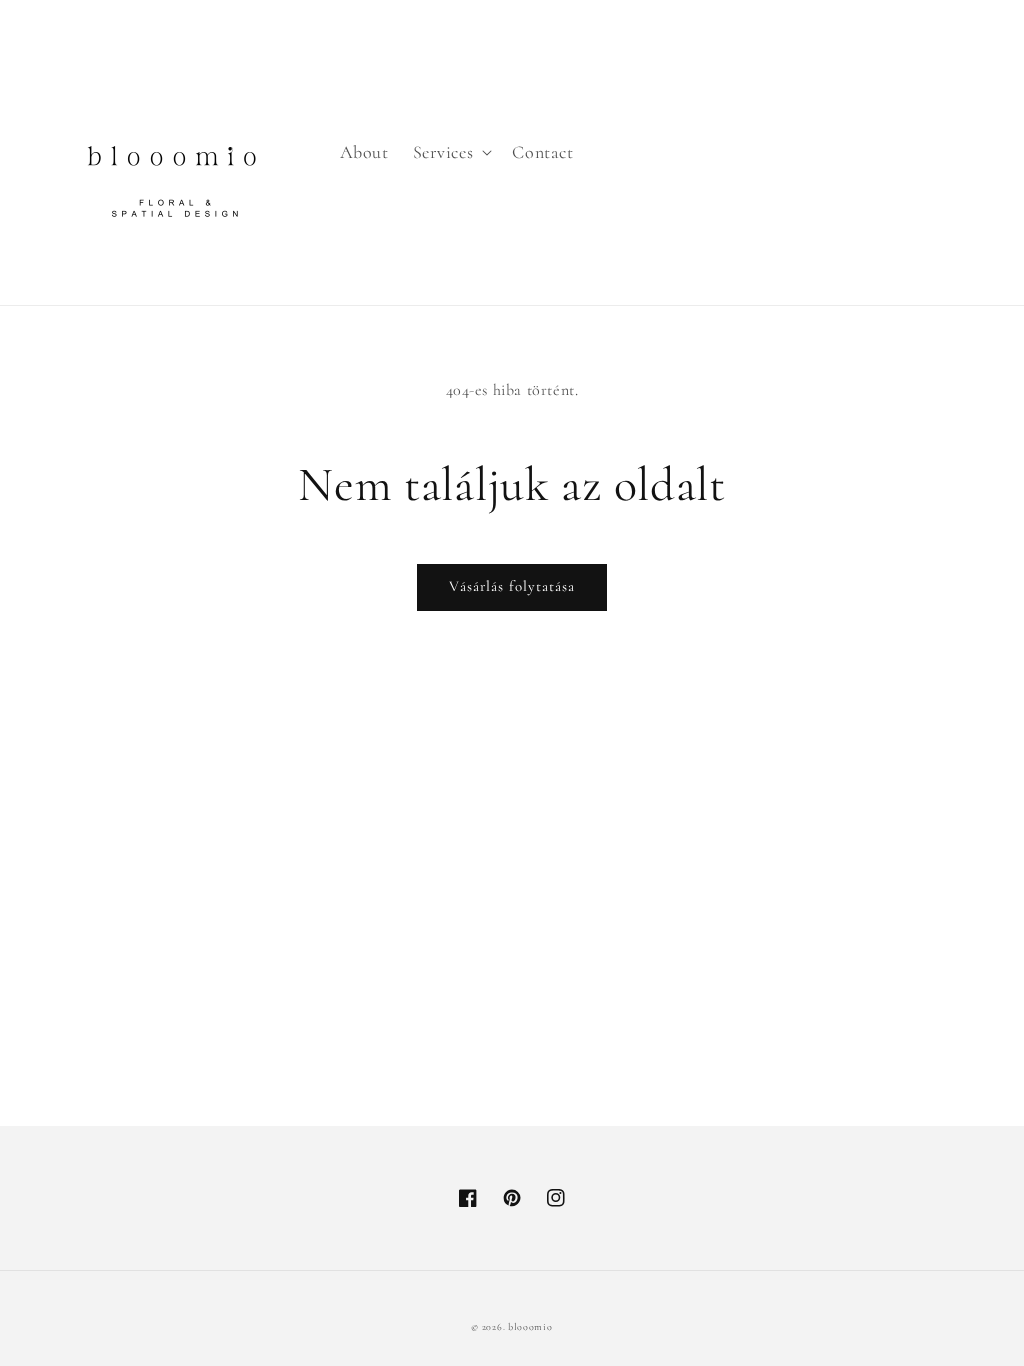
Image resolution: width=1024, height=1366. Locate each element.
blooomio (530, 1327)
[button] (451, 152)
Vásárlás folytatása (512, 586)
